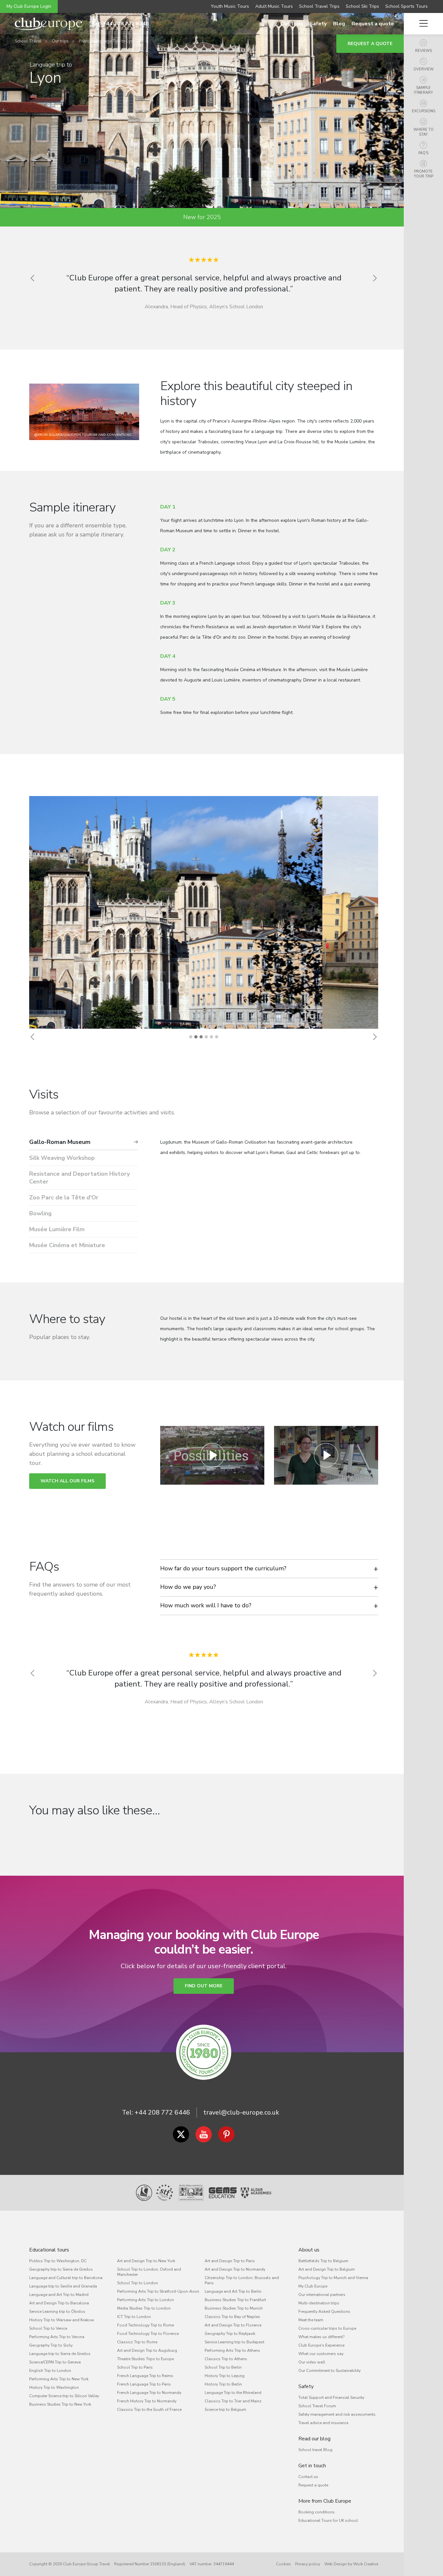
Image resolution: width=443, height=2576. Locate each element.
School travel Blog (315, 2450)
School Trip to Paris (135, 2367)
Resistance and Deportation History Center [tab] (79, 1178)
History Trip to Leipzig (225, 2376)
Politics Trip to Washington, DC (58, 2261)
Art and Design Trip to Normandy (235, 2269)
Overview (424, 69)
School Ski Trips (362, 6)
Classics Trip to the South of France (149, 2410)
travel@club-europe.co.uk (241, 2112)
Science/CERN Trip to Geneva (55, 2362)
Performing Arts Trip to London (145, 2300)
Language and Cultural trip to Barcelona (66, 2278)
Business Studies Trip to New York (60, 2404)
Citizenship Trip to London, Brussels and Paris (242, 2280)
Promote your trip (424, 174)
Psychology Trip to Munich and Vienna (333, 2278)
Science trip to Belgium (225, 2410)
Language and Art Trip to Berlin (233, 2291)
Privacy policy (308, 2564)
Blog (339, 24)
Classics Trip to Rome (137, 2342)
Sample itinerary (423, 90)
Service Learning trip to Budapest (234, 2342)
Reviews (424, 51)
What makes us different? (321, 2337)
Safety (318, 24)
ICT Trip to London (134, 2317)
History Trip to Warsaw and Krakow (62, 2320)
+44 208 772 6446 (162, 2112)
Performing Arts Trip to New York (59, 2379)
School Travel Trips (319, 6)
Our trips (292, 24)
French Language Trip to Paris (144, 2384)
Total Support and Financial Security (331, 2398)
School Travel (28, 41)
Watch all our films (67, 1481)
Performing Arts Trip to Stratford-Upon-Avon (158, 2291)
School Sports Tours (407, 6)
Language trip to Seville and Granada (63, 2286)
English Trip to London (50, 2371)
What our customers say (321, 2354)
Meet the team (311, 2320)
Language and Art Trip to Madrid (59, 2295)
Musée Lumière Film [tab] (57, 1229)
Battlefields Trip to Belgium (323, 2261)
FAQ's (423, 153)
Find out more (204, 1986)
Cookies (283, 2564)
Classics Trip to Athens (226, 2359)
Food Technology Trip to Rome (145, 2325)
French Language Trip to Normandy (149, 2393)
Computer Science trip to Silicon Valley (64, 2396)
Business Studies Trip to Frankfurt (235, 2300)
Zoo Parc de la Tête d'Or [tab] (64, 1197)
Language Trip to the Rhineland (233, 2393)
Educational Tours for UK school (328, 2521)
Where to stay (424, 132)
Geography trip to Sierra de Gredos (61, 2269)
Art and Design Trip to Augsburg (147, 2350)
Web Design (335, 2564)
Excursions (424, 111)
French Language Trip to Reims (145, 2376)
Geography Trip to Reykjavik (230, 2334)
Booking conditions (317, 2512)
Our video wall (312, 2362)
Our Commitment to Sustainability (329, 2371)
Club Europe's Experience (321, 2345)
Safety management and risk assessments (337, 2414)
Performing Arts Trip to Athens (232, 2350)
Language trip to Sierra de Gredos (60, 2354)
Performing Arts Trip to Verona (57, 2337)
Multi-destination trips (319, 2303)
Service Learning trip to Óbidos (57, 2312)
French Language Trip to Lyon (107, 41)
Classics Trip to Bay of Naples (232, 2317)
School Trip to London (138, 2283)
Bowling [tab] (40, 1213)
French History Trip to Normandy (147, 2401)
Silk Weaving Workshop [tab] (62, 1158)
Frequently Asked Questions (324, 2312)
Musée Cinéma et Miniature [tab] (67, 1245)
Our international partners (322, 2295)
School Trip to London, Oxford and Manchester (149, 2272)
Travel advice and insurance (323, 2423)
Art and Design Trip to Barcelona (59, 2303)
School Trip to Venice (48, 2328)
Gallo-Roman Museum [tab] (60, 1142)
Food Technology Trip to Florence (148, 2334)
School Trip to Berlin (223, 2367)
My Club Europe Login (29, 6)
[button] (32, 1037)
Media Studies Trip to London (144, 2308)
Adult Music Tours (274, 6)
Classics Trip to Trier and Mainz (233, 2401)
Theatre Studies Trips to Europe (145, 2359)
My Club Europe (313, 2286)
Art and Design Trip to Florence (233, 2325)
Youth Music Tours (230, 6)
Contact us (308, 2477)
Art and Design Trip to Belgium (327, 2269)
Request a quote (373, 24)
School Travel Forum (317, 2406)
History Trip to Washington (54, 2387)
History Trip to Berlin (223, 2384)
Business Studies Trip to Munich (234, 2308)
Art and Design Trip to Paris (230, 2261)
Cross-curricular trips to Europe (327, 2328)
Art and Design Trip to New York (146, 2261)
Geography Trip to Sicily (51, 2345)
